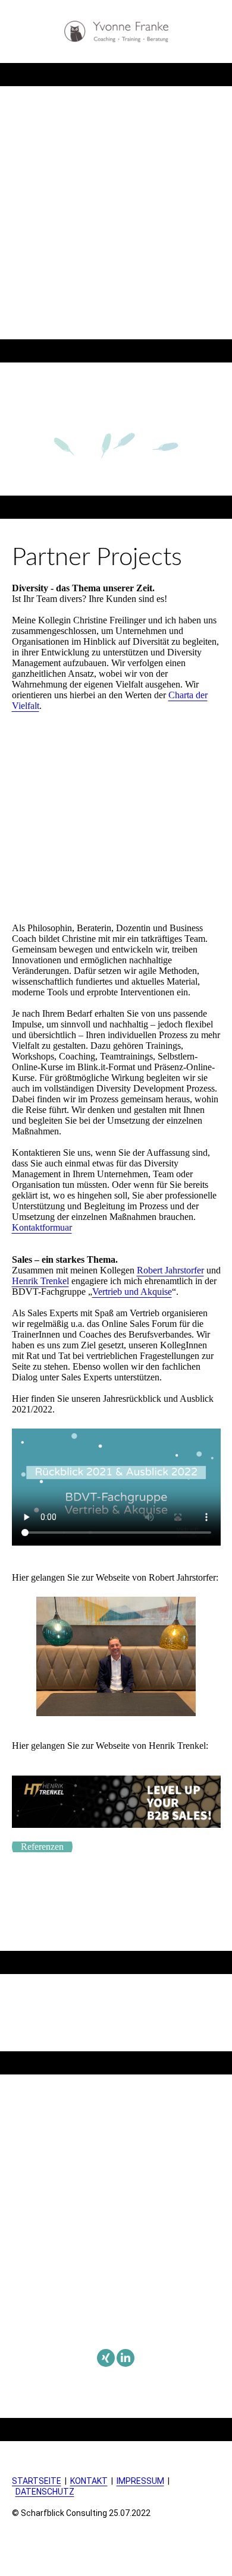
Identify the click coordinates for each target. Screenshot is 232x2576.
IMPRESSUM (140, 2481)
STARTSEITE (37, 2481)
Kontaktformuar (42, 1227)
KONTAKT (89, 2481)
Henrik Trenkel (40, 1281)
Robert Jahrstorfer (170, 1270)
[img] (116, 31)
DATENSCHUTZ (45, 2492)
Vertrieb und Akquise (132, 1292)
